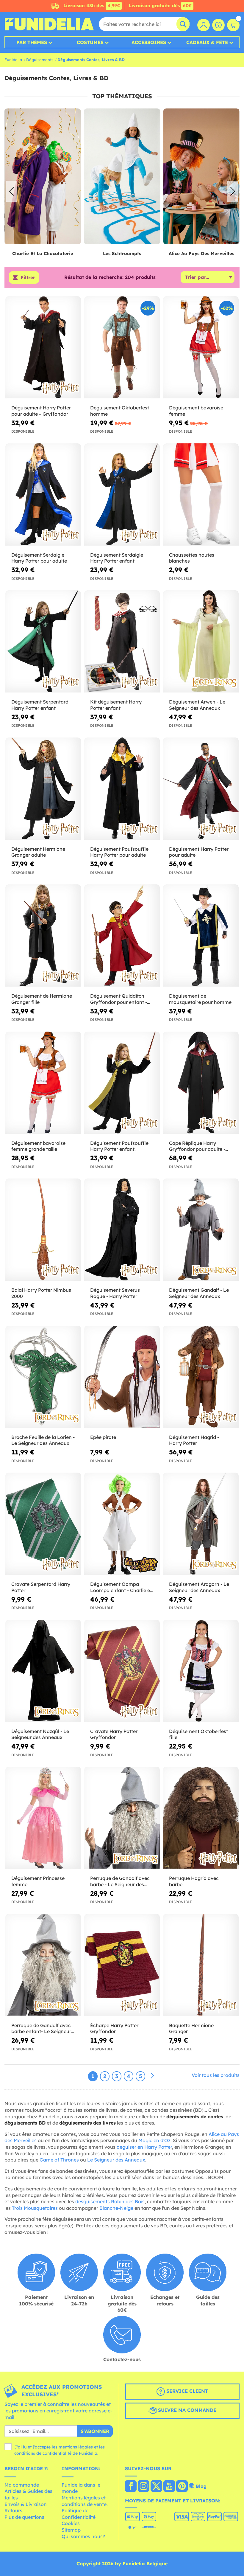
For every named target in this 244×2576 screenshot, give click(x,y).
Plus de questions (24, 2517)
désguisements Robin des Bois (110, 2201)
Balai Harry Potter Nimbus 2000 (41, 1293)
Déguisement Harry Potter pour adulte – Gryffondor (41, 411)
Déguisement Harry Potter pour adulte (199, 852)
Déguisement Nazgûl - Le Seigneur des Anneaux (40, 1734)
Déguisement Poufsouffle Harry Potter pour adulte (119, 852)
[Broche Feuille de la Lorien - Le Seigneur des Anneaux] (43, 1377)
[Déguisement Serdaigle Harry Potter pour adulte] (43, 495)
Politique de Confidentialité (79, 2514)
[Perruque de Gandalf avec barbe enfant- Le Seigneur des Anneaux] (43, 1965)
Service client (186, 2391)
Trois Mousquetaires (35, 2208)
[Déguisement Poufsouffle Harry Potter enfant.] (122, 1083)
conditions (25, 2453)
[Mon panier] (233, 25)
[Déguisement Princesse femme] (43, 1818)
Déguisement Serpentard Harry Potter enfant (40, 705)
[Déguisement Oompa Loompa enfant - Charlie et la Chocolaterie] (122, 1524)
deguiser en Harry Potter (144, 2147)
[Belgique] (131, 2487)
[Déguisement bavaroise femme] (201, 347)
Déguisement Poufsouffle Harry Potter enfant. (119, 1146)
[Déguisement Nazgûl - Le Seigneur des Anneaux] (43, 1671)
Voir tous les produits (216, 2075)
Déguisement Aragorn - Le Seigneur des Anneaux (199, 1587)
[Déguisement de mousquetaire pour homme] (201, 936)
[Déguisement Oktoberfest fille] (201, 1671)
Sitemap (71, 2530)
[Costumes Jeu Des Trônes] (201, 177)
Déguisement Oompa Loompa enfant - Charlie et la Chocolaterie (121, 1587)
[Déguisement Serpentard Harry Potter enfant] (43, 642)
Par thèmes (32, 42)
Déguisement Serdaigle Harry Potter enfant (117, 558)
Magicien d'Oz (154, 2140)
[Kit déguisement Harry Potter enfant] (122, 642)
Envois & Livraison (26, 2504)
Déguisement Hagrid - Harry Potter (194, 1440)
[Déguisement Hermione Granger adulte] (43, 789)
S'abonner (95, 2431)
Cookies (71, 2523)
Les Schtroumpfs (43, 253)
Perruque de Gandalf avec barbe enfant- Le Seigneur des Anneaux (41, 2029)
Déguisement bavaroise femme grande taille (38, 1146)
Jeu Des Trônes (201, 253)
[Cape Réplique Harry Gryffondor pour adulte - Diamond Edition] (201, 1083)
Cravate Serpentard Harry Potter (41, 1587)
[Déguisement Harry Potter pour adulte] (201, 789)
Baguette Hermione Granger (191, 2028)
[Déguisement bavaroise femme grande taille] (43, 1083)
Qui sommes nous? (83, 2536)
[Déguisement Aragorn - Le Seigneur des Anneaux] (201, 1524)
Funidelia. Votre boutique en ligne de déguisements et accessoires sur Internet (49, 24)
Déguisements (40, 60)
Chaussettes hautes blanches (192, 558)
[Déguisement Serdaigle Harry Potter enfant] (122, 495)
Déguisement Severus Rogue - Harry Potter (115, 1293)
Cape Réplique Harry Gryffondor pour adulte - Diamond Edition (197, 1146)
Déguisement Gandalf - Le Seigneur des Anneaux (199, 1293)
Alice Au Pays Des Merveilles (122, 253)
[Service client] (218, 25)
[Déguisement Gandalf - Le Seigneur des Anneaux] (201, 1230)
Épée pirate (103, 1437)
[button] (233, 191)
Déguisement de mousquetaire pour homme (200, 999)
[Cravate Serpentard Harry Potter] (43, 1524)
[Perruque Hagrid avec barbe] (201, 1818)
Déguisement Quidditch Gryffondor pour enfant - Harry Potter (119, 999)
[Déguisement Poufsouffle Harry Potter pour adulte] (122, 789)
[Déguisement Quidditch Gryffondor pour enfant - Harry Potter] (122, 936)
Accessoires (149, 42)
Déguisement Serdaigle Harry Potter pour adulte (39, 558)
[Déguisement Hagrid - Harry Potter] (201, 1377)
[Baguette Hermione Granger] (201, 1965)
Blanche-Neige (116, 2208)
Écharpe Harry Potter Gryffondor (114, 2028)
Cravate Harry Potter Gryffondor (114, 1734)
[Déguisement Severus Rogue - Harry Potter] (122, 1230)
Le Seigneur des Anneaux (116, 2160)
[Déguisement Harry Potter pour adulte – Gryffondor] (43, 347)
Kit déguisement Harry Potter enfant (116, 705)
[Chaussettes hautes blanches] (201, 495)
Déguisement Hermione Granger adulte (38, 852)
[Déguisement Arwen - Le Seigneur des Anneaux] (201, 642)
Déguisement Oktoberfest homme (120, 411)
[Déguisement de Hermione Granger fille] (43, 936)
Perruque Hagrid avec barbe (194, 1881)
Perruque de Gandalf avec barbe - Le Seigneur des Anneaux (120, 1881)
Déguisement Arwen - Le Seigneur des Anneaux (197, 705)
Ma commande (22, 2485)
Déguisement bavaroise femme (196, 411)
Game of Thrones (59, 2160)
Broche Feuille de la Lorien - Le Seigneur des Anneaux (43, 1440)
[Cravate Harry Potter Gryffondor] (122, 1671)
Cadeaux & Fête (207, 42)
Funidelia (13, 60)
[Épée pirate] (122, 1377)
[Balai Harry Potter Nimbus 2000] (43, 1230)
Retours (13, 2510)
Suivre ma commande (186, 2410)
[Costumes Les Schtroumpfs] (43, 177)
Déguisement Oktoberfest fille (198, 1734)
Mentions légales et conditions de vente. (85, 2501)
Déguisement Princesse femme (38, 1881)
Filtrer (28, 277)
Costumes (90, 42)
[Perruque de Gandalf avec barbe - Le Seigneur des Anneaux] (122, 1818)
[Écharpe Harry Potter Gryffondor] (122, 1965)
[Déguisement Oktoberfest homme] (122, 347)
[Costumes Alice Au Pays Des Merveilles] (122, 177)
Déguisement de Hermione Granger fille (42, 999)
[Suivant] (152, 2076)
